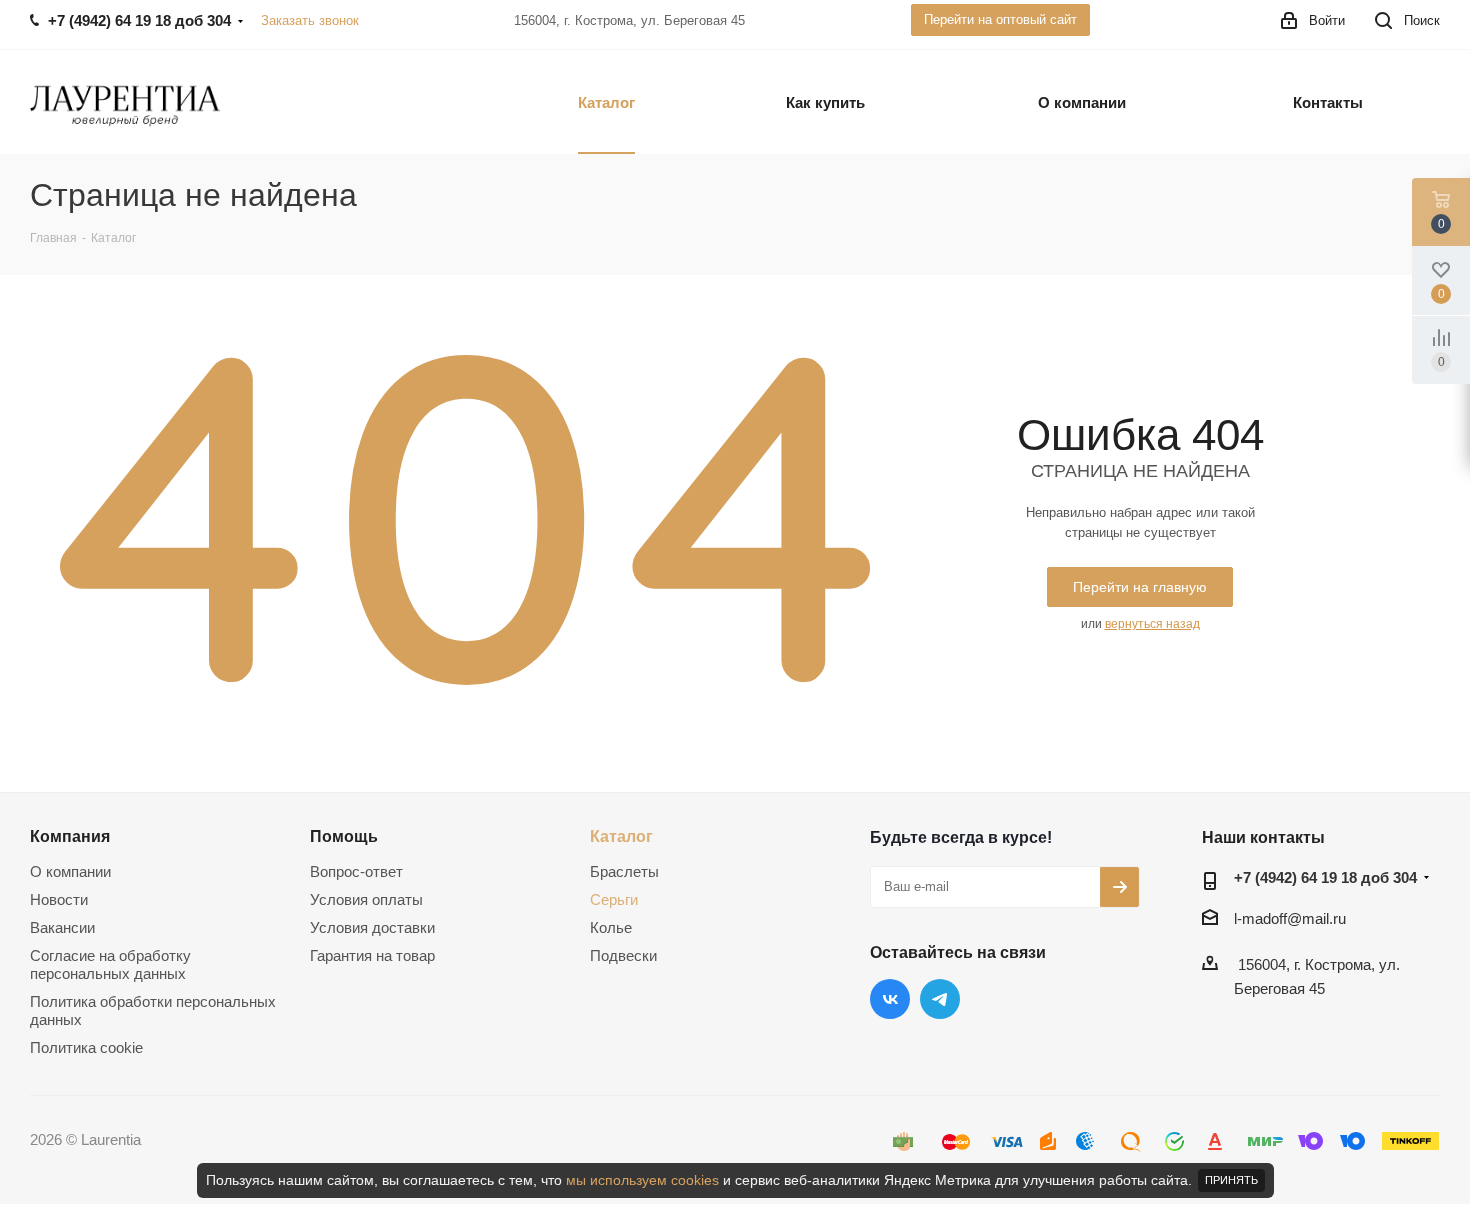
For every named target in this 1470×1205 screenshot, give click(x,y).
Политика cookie (86, 1047)
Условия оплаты (366, 899)
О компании (70, 871)
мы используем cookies (642, 1180)
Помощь (344, 836)
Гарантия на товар (372, 955)
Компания (70, 836)
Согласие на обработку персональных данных (110, 964)
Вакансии (62, 927)
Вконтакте (890, 999)
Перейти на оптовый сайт (1000, 19)
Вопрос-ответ (356, 871)
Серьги (614, 899)
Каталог (621, 836)
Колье (611, 927)
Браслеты (624, 871)
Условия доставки (372, 927)
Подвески (623, 955)
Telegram (940, 999)
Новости (59, 899)
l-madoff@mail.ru (1290, 918)
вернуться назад (1152, 624)
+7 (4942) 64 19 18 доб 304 (1325, 877)
